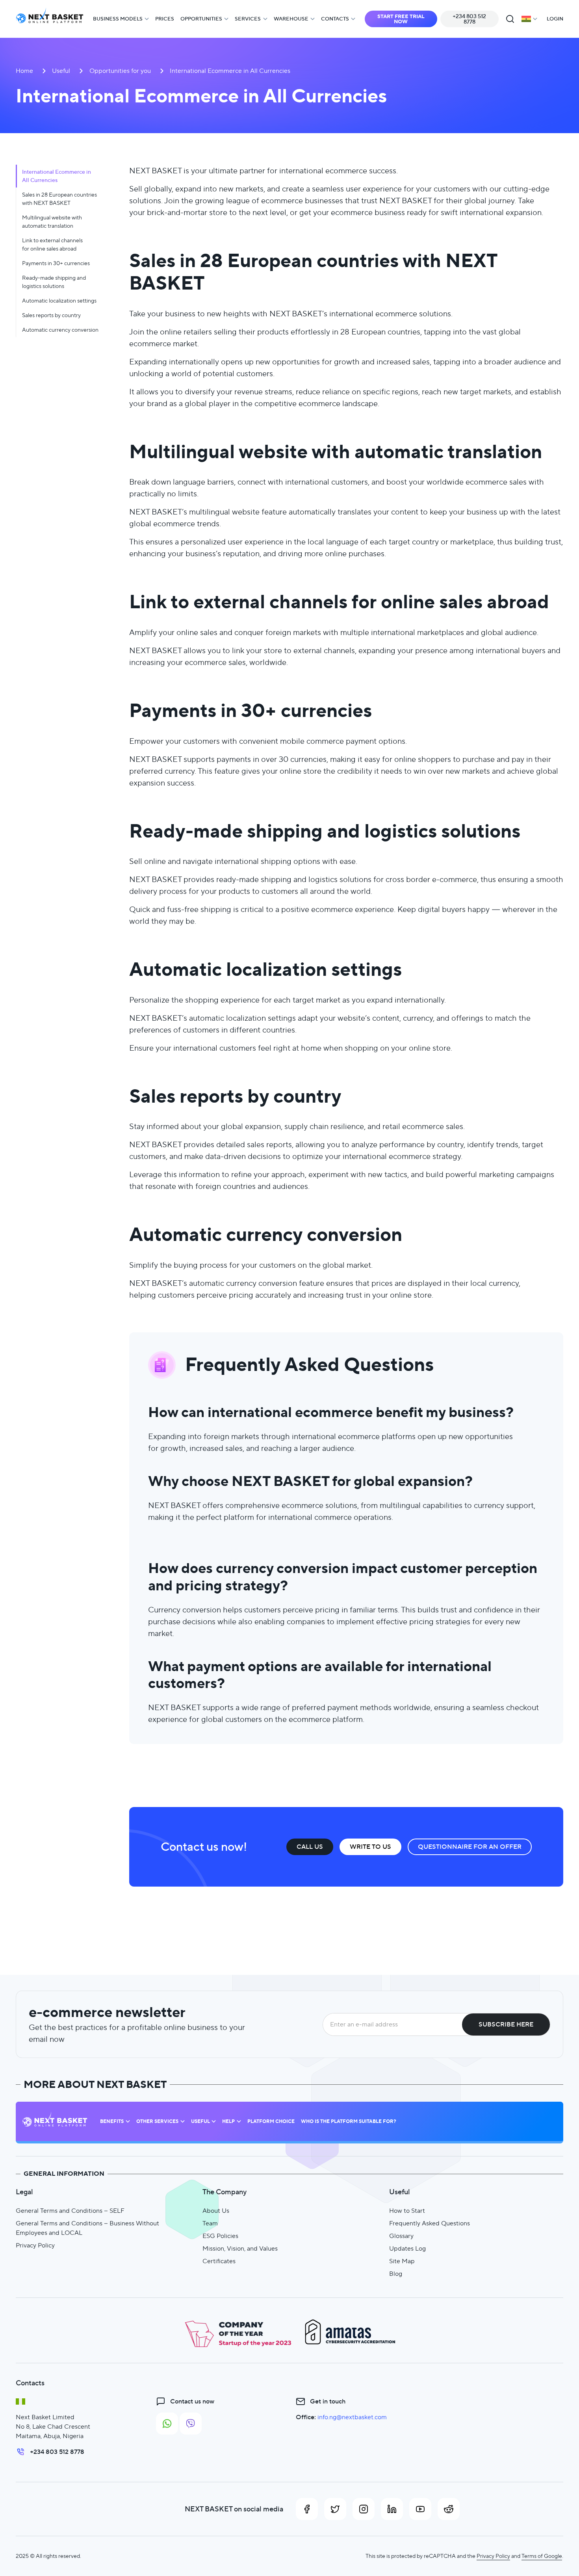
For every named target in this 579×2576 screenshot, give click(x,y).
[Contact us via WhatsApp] (167, 2424)
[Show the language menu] (529, 19)
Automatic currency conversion (60, 330)
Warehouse (291, 19)
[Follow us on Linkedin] (392, 2509)
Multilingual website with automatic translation (52, 222)
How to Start (407, 2211)
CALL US (310, 1847)
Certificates (219, 2261)
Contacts (335, 19)
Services (248, 19)
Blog (396, 2274)
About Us (216, 2211)
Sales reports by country (51, 315)
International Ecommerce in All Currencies (57, 176)
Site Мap (402, 2261)
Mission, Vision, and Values (240, 2248)
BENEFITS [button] (112, 2121)
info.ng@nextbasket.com (352, 2417)
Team (210, 2223)
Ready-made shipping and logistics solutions (54, 282)
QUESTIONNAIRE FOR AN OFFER (470, 1847)
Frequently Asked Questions (430, 2223)
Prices (165, 19)
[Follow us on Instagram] (364, 2509)
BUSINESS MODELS (118, 19)
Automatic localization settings (59, 301)
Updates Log (407, 2248)
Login (555, 19)
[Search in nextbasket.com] (510, 19)
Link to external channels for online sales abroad (52, 244)
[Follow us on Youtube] (420, 2509)
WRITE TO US (370, 1847)
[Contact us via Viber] (191, 2424)
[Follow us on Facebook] (307, 2509)
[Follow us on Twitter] (335, 2509)
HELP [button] (228, 2121)
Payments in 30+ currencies (56, 263)
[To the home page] (50, 19)
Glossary (401, 2236)
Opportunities (201, 19)
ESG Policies (220, 2236)
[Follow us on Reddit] (449, 2509)
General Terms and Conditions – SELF (70, 2211)
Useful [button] (200, 2121)
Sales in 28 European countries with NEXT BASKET (59, 199)
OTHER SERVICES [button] (157, 2121)
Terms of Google (542, 2556)
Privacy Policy (35, 2245)
